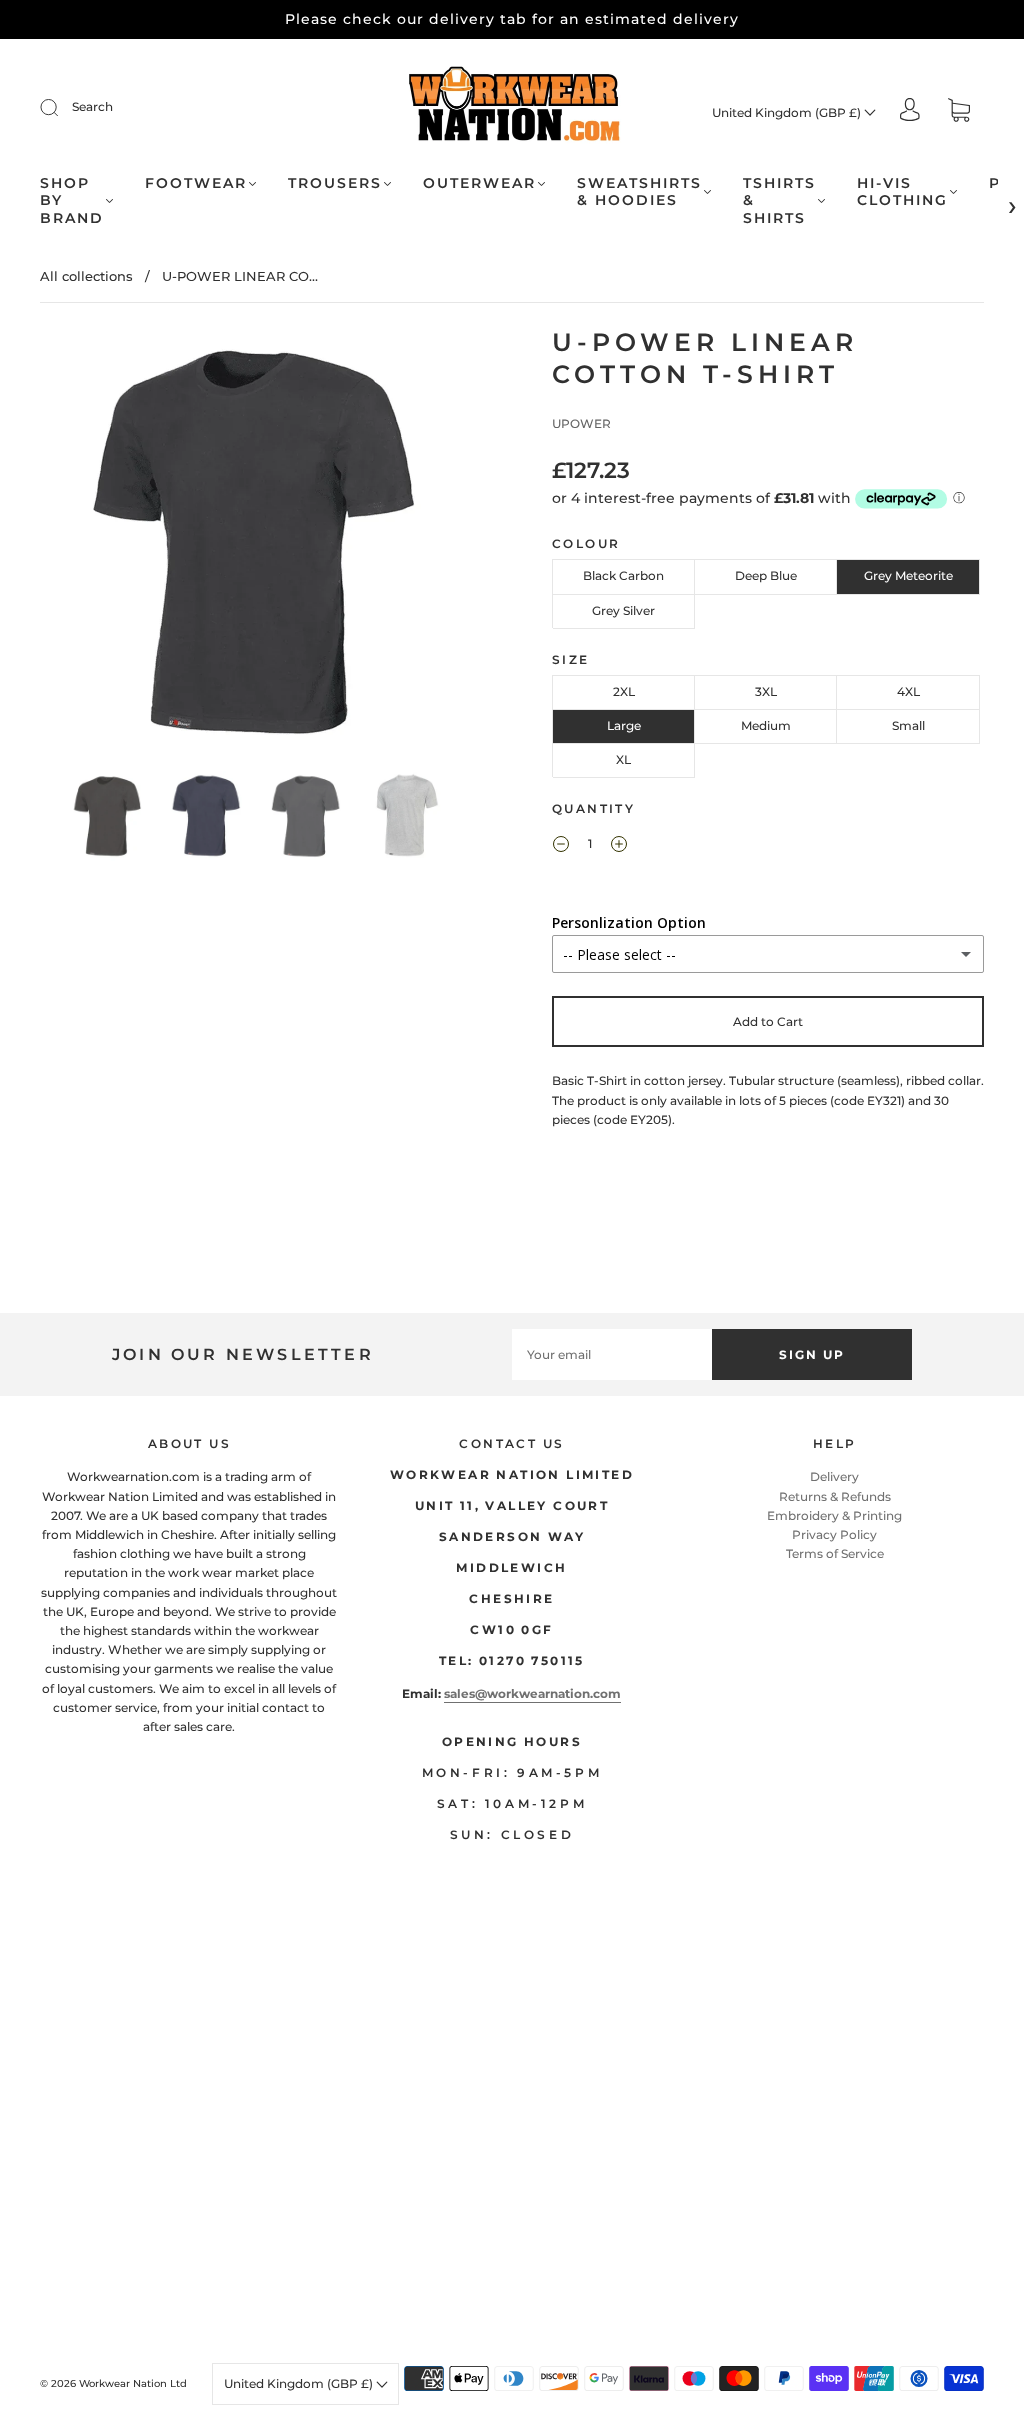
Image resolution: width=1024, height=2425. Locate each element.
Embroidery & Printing (834, 1515)
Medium (766, 725)
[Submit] (62, 107)
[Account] (910, 111)
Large (624, 725)
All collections (86, 276)
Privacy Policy (834, 1534)
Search (92, 106)
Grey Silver (623, 610)
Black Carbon (623, 575)
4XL (908, 691)
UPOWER (581, 423)
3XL (766, 691)
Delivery (834, 1476)
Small (908, 725)
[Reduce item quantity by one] (561, 846)
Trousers (335, 183)
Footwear (196, 183)
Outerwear (479, 183)
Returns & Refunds (835, 1496)
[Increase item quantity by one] (619, 846)
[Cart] (959, 112)
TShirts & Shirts (779, 201)
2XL (624, 691)
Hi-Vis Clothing (902, 192)
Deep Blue (766, 575)
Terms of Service (835, 1553)
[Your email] (612, 1354)
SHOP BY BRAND (72, 201)
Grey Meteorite (908, 575)
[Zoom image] (256, 545)
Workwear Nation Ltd (133, 2383)
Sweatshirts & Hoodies (639, 192)
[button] (85, 545)
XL (623, 759)
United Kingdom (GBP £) (788, 112)
